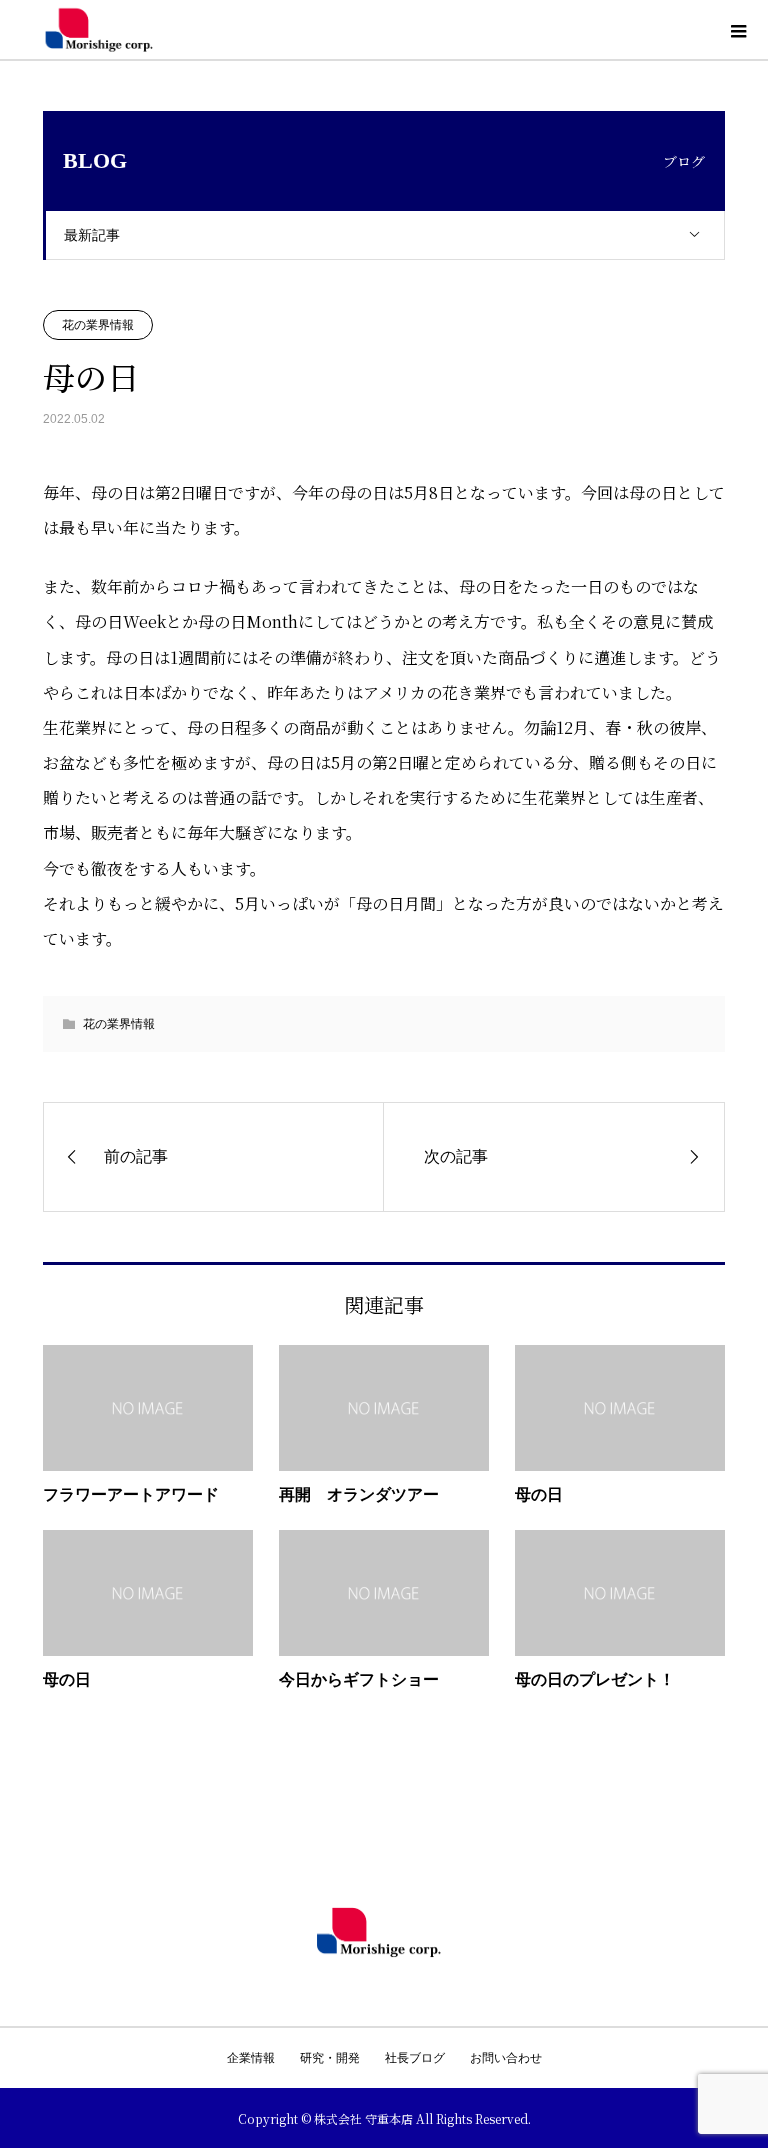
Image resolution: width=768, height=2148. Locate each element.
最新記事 (92, 235)
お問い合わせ (506, 2058)
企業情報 (251, 2058)
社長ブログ (415, 2058)
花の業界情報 (98, 325)
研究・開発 (330, 2058)
